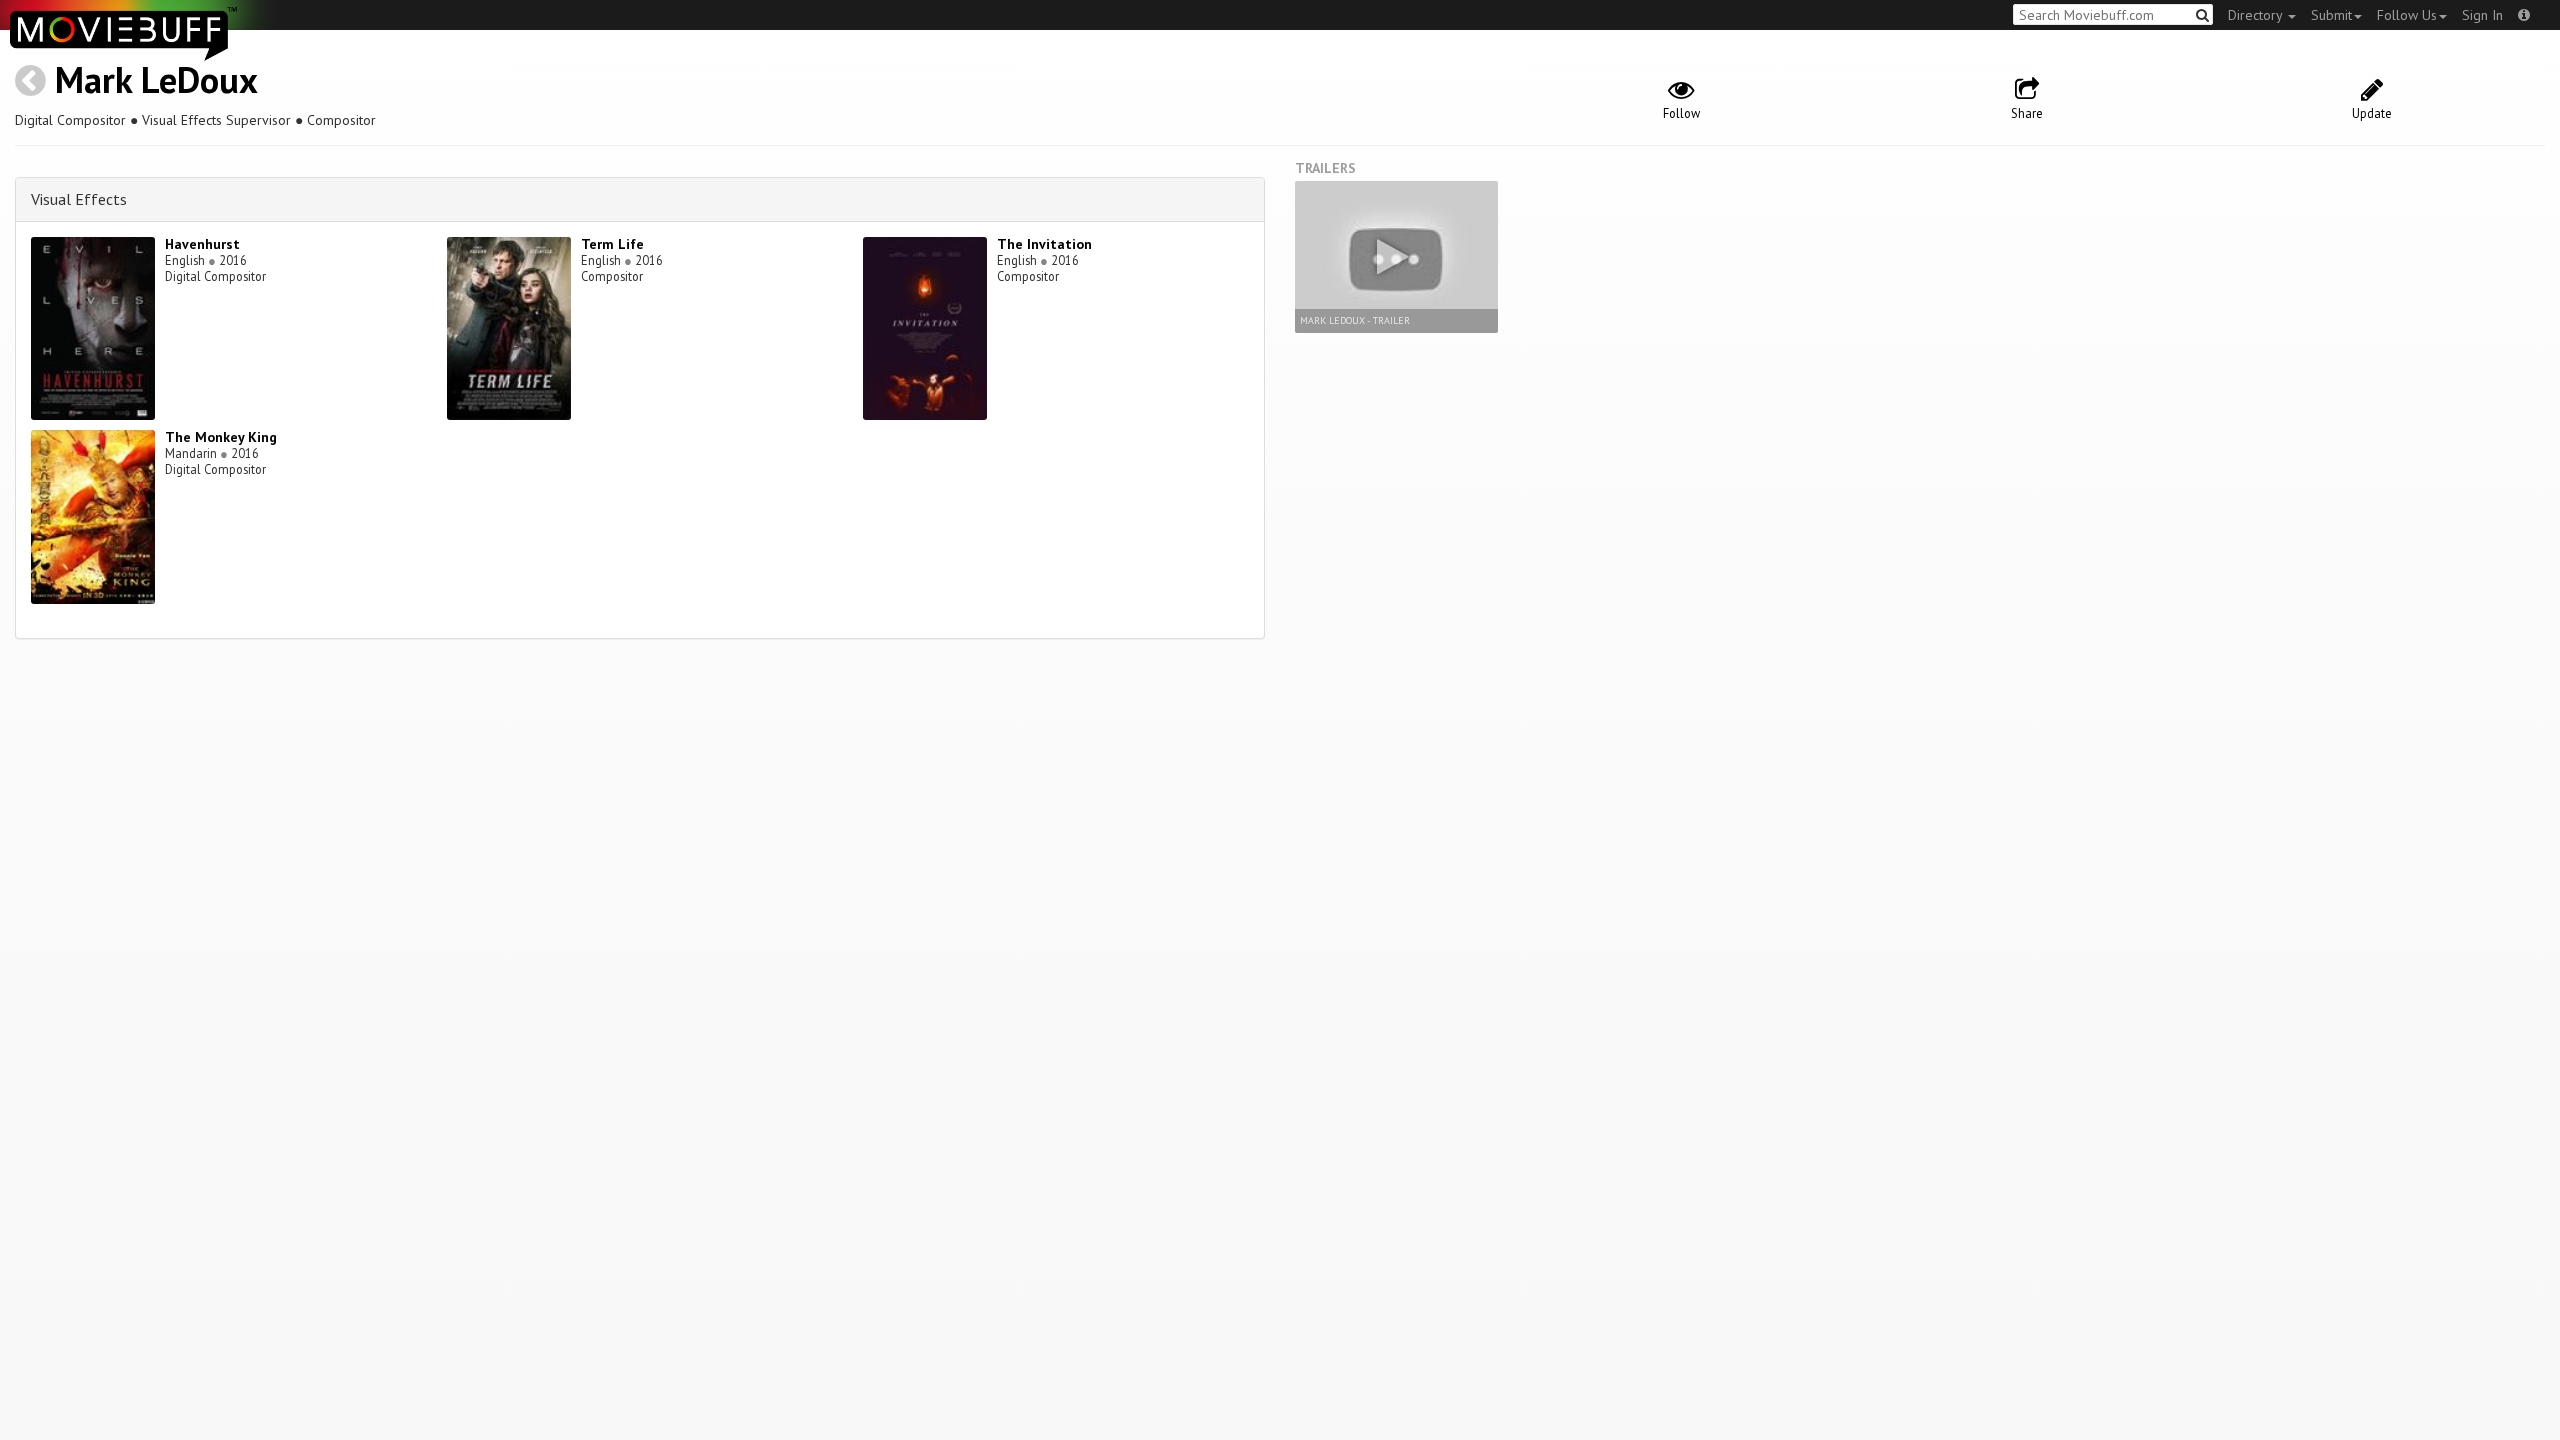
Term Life (612, 244)
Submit (2331, 15)
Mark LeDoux (156, 79)
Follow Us (2407, 15)
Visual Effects (79, 199)
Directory (2257, 15)
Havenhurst (202, 244)
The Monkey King (221, 437)
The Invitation (1044, 244)
